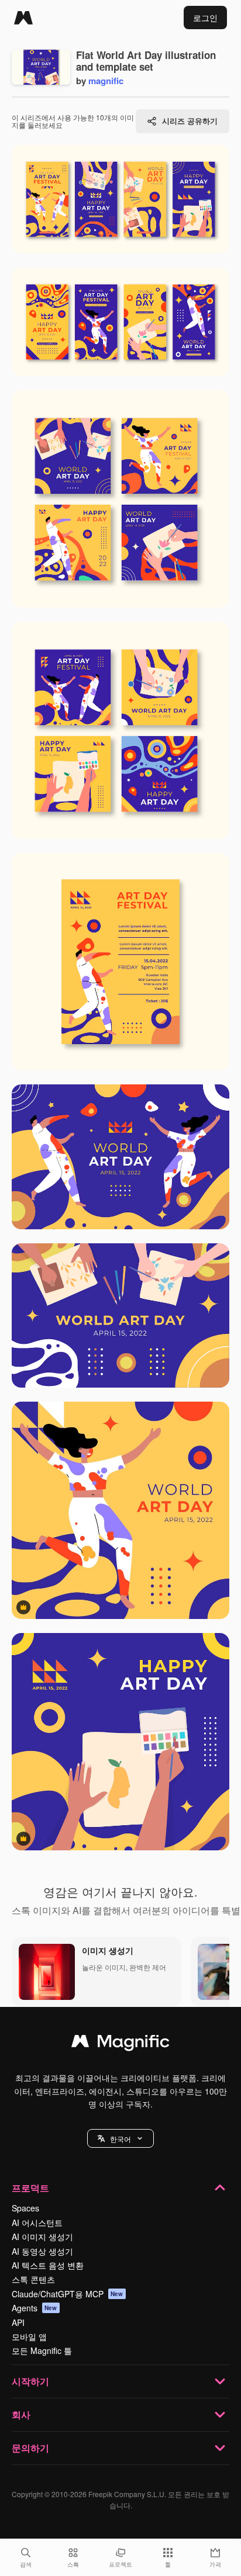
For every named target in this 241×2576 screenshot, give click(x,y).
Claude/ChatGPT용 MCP (68, 2294)
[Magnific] (23, 18)
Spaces (25, 2208)
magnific (106, 81)
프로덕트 (30, 2188)
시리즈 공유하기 (190, 121)
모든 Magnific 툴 (42, 2350)
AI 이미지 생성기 (42, 2237)
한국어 (120, 2139)
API (18, 2322)
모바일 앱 (29, 2336)
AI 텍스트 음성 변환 (48, 2265)
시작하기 (30, 2381)
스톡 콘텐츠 (33, 2279)
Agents (35, 2308)
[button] (120, 2138)
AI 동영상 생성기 (42, 2251)
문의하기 (30, 2448)
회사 (21, 2414)
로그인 (205, 18)
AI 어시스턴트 (37, 2223)
